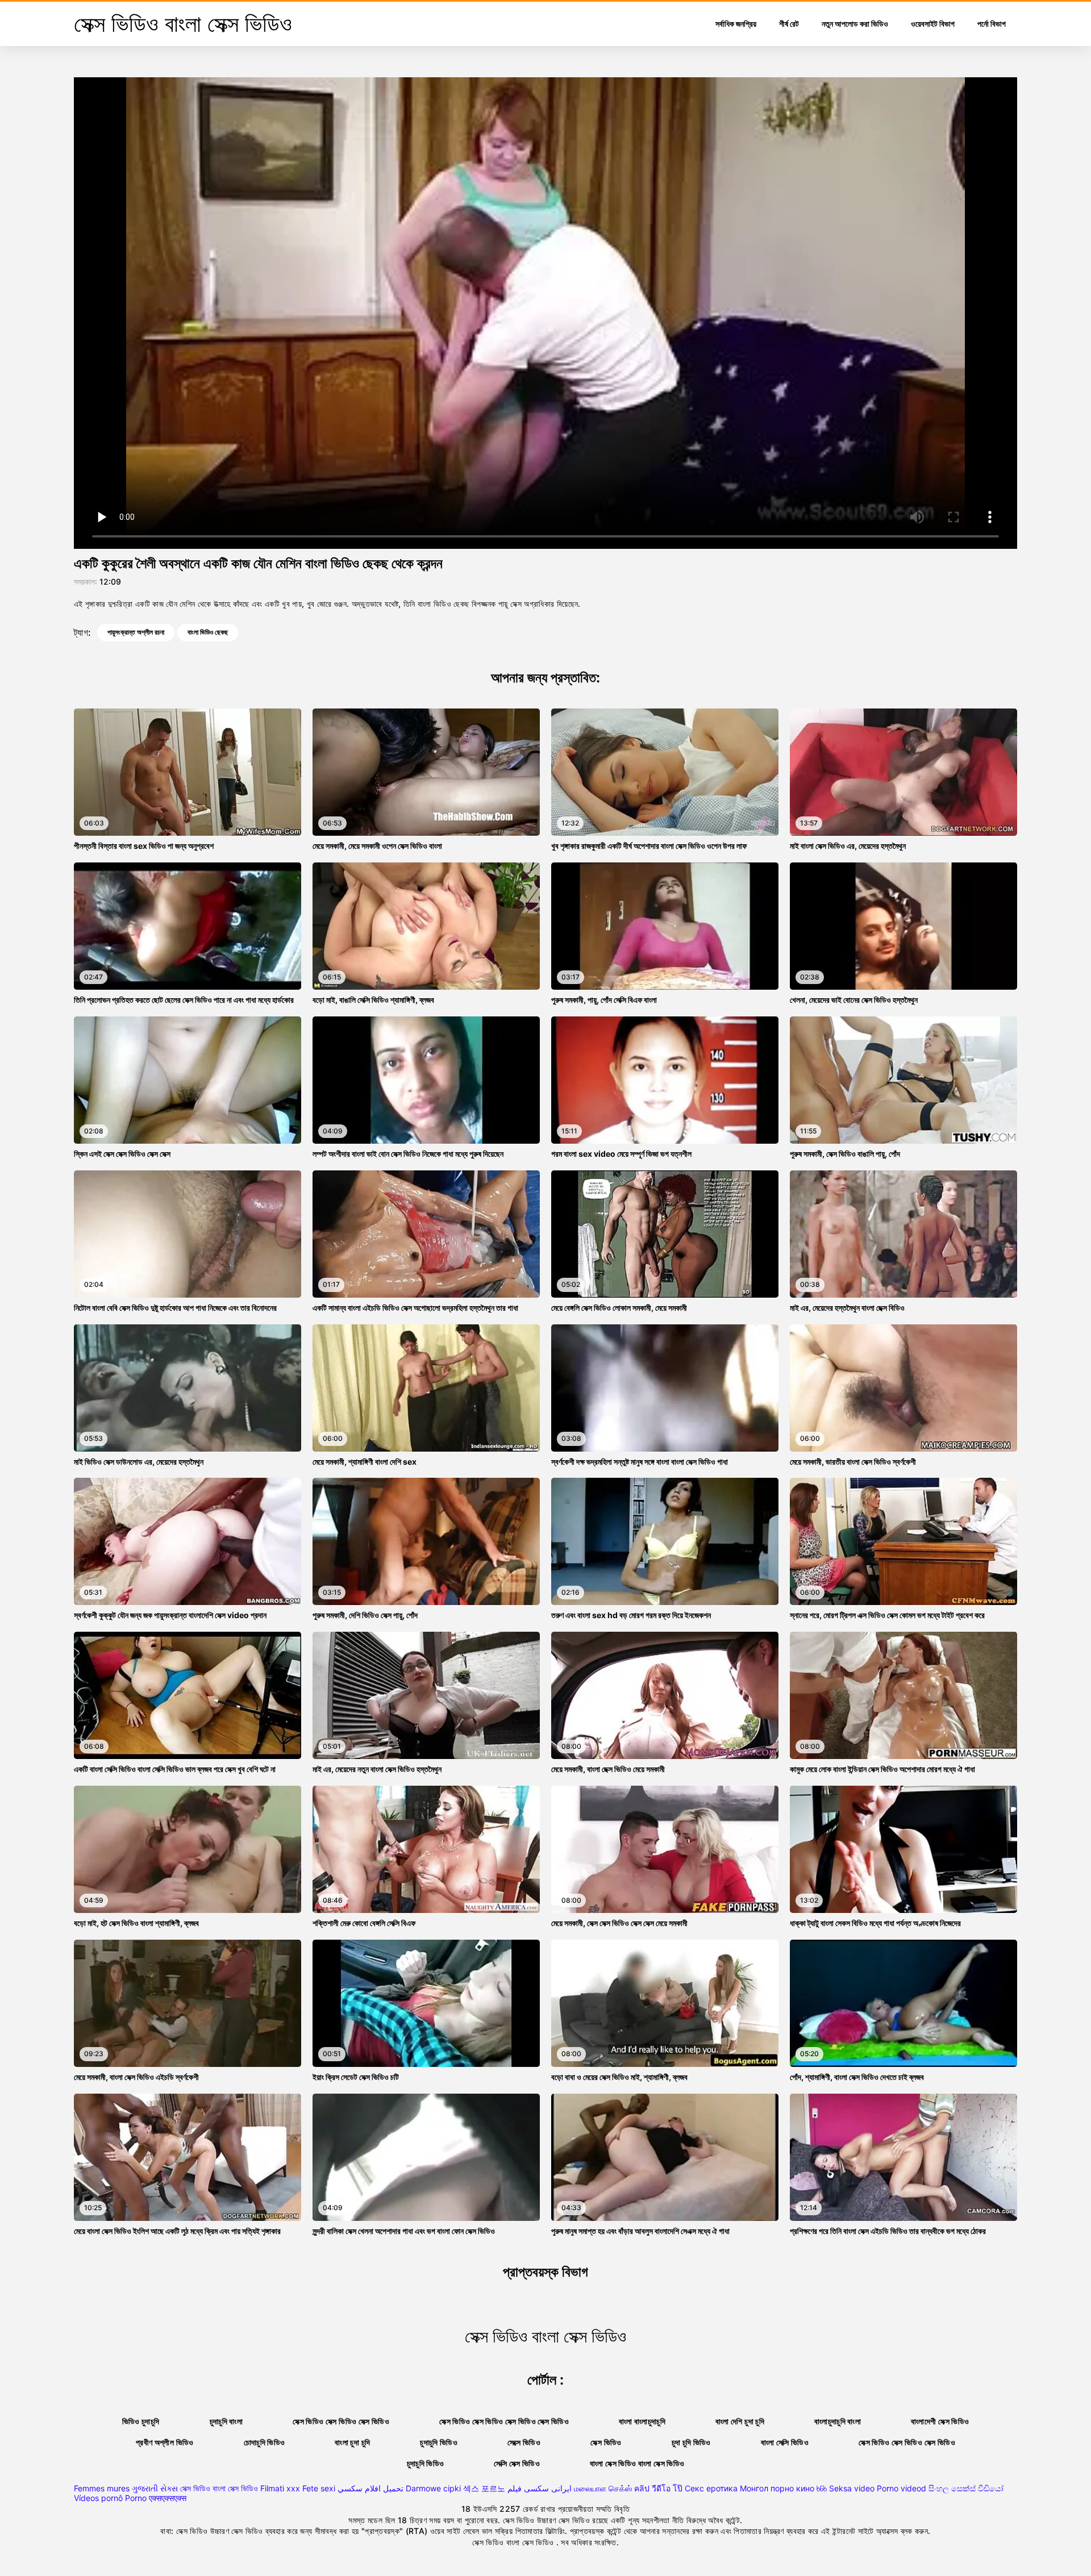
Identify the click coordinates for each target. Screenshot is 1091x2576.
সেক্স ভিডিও (606, 2442)
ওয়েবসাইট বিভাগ (933, 24)
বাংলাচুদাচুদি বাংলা (838, 2421)
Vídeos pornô (98, 2498)
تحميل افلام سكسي (370, 2488)
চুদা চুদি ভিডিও (691, 2442)
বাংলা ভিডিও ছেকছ (208, 632)
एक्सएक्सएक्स (168, 2498)
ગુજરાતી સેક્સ (155, 2488)
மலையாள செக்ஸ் (603, 2488)
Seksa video (852, 2488)
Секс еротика (711, 2488)
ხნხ (822, 2488)
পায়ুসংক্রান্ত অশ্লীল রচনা (136, 632)
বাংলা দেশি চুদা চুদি (740, 2421)
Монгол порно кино (777, 2488)
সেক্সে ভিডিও (524, 2442)
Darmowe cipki (433, 2488)
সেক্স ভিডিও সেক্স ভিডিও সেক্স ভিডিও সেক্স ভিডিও (504, 2421)
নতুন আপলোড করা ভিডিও (855, 24)
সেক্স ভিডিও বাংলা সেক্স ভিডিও (219, 2488)
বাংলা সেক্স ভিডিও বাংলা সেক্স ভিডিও (637, 2463)
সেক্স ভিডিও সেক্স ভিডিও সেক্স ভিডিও (341, 2421)
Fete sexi (319, 2488)
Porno (136, 2498)
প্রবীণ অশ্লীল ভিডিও (165, 2442)
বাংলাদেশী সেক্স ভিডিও (940, 2421)
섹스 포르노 (484, 2488)
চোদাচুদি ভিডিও (265, 2442)
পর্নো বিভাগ (992, 24)
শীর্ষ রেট (789, 24)
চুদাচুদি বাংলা (226, 2421)
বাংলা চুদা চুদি (352, 2442)
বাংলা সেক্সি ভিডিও (785, 2442)
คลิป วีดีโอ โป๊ (658, 2488)
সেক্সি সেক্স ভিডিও (517, 2463)
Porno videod (901, 2488)
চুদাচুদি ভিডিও (439, 2442)
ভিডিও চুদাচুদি (141, 2421)
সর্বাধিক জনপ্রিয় (736, 24)
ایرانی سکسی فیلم (540, 2488)
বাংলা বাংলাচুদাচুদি (642, 2421)
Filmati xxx (280, 2488)
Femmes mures (102, 2488)
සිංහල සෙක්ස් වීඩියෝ (966, 2488)
